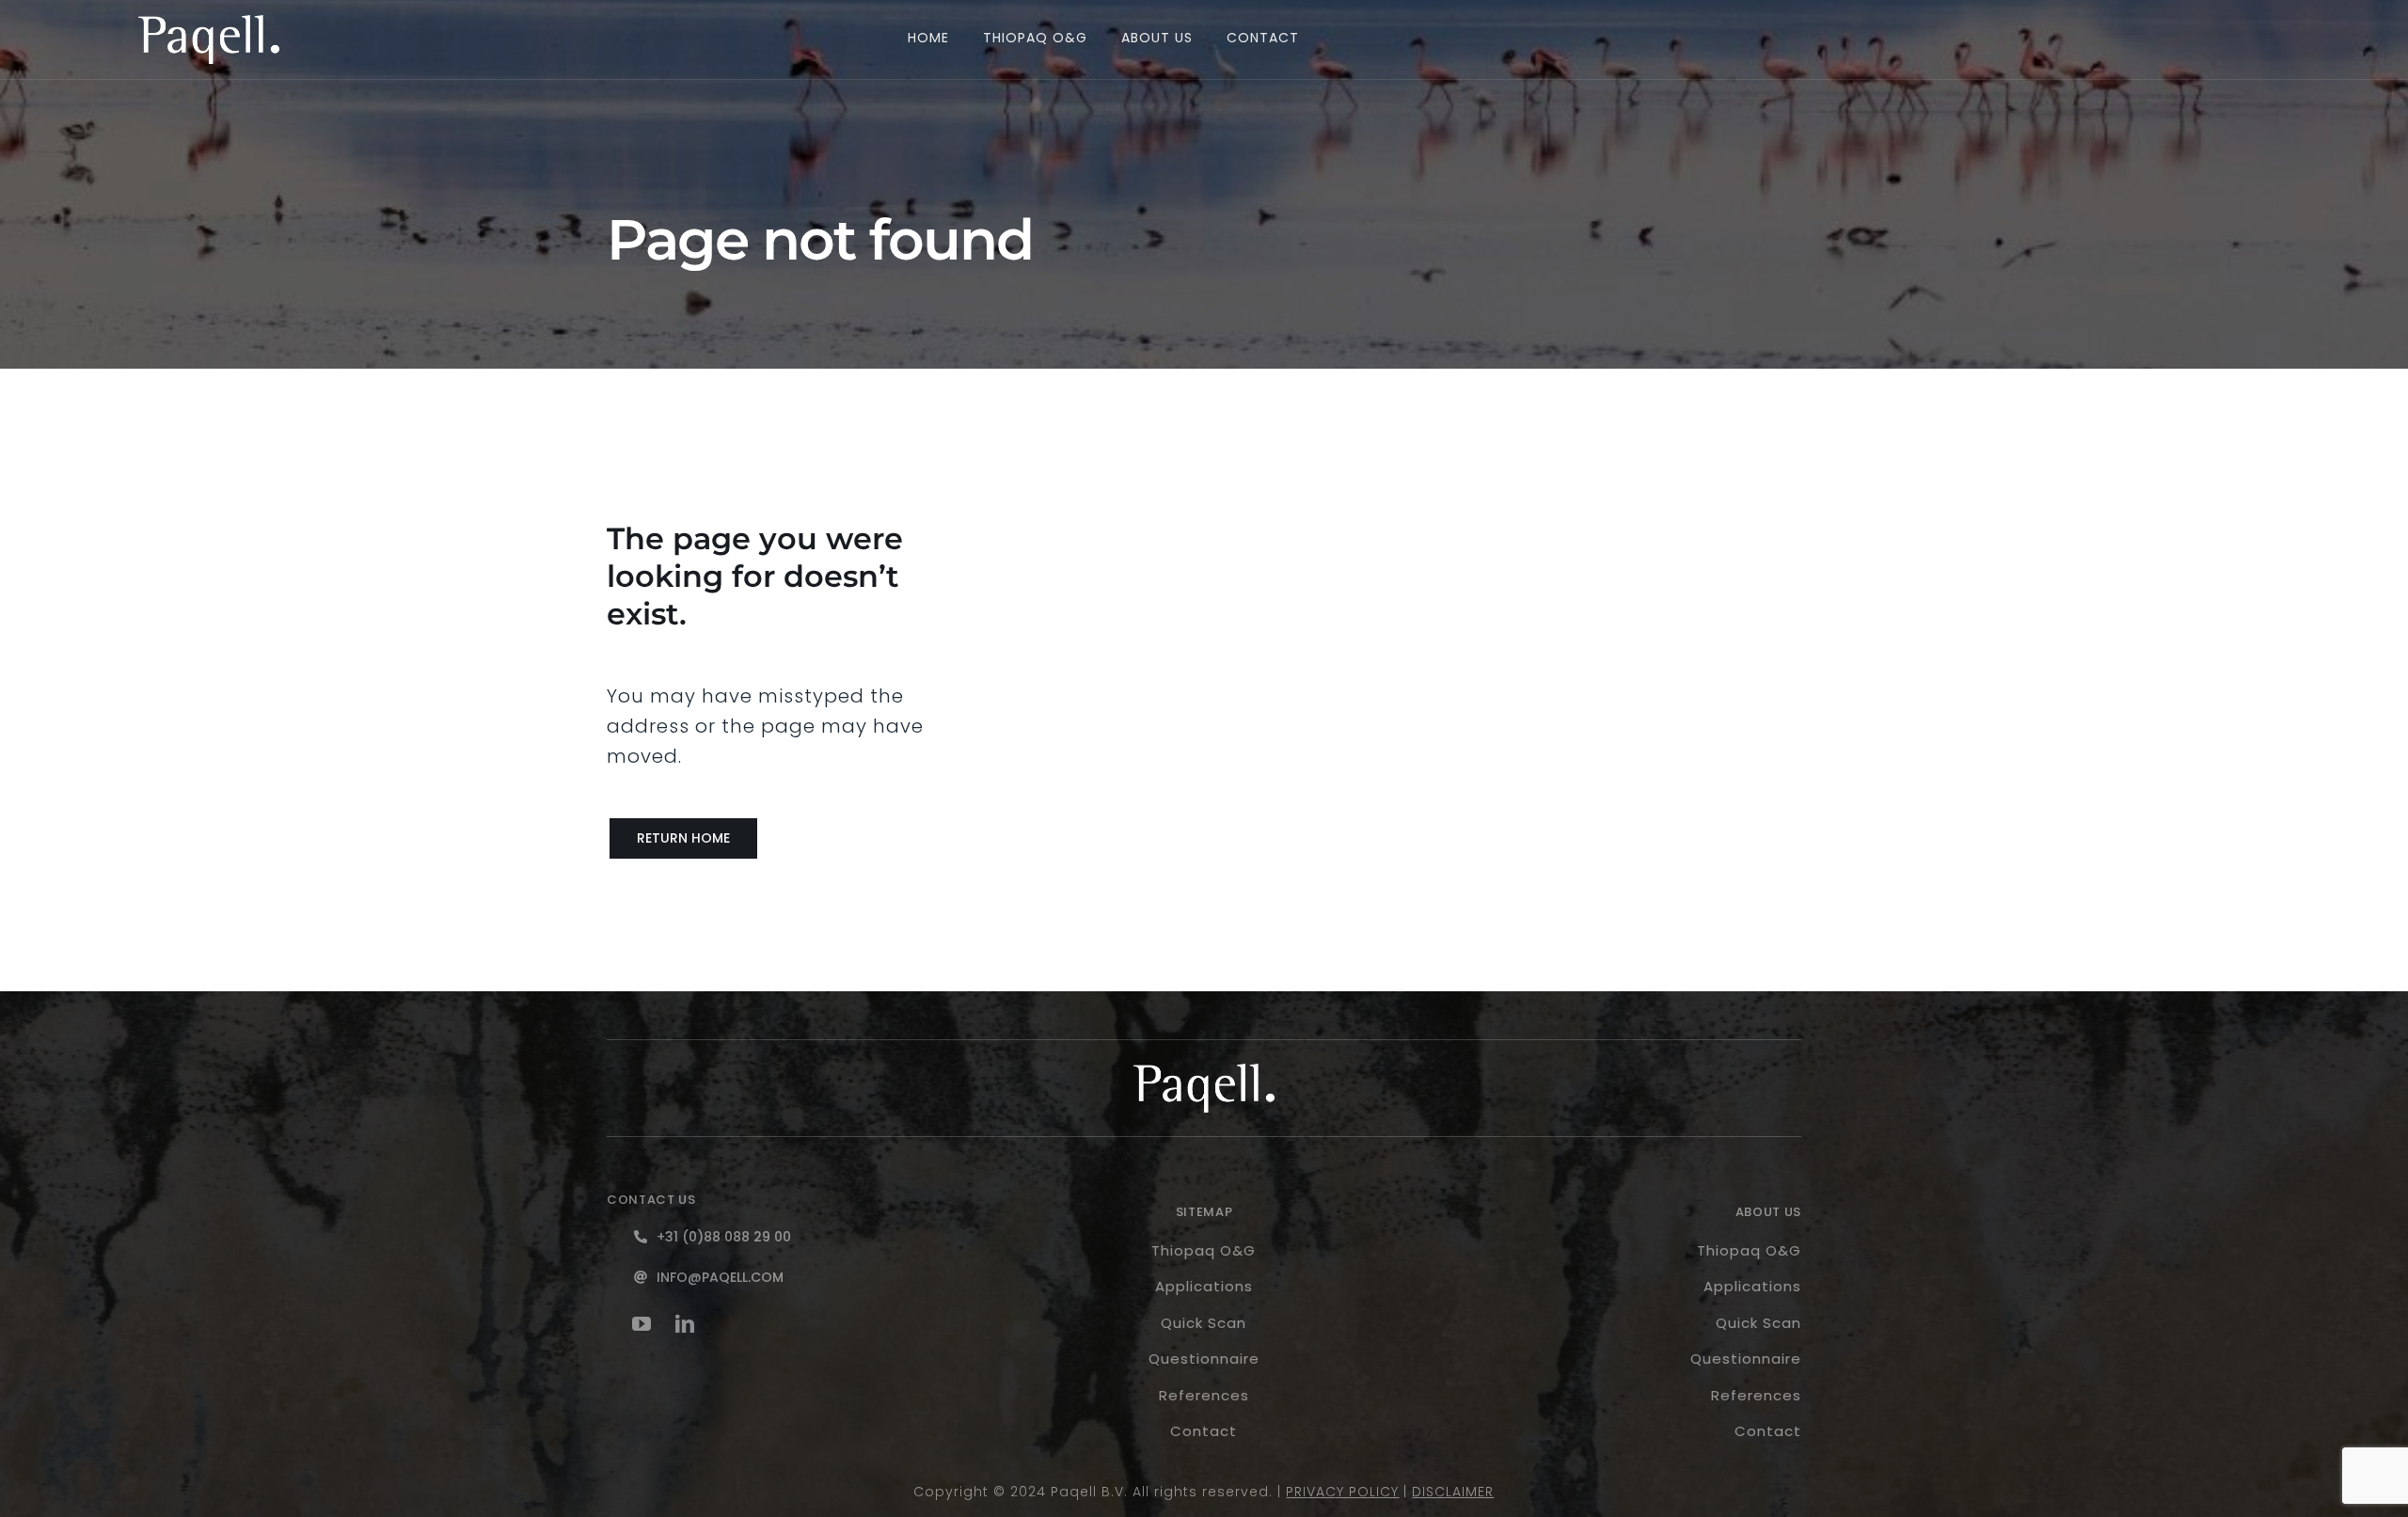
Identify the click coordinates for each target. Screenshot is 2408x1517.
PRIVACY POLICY (1342, 1492)
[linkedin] (686, 1324)
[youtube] (642, 1324)
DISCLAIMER (1453, 1492)
